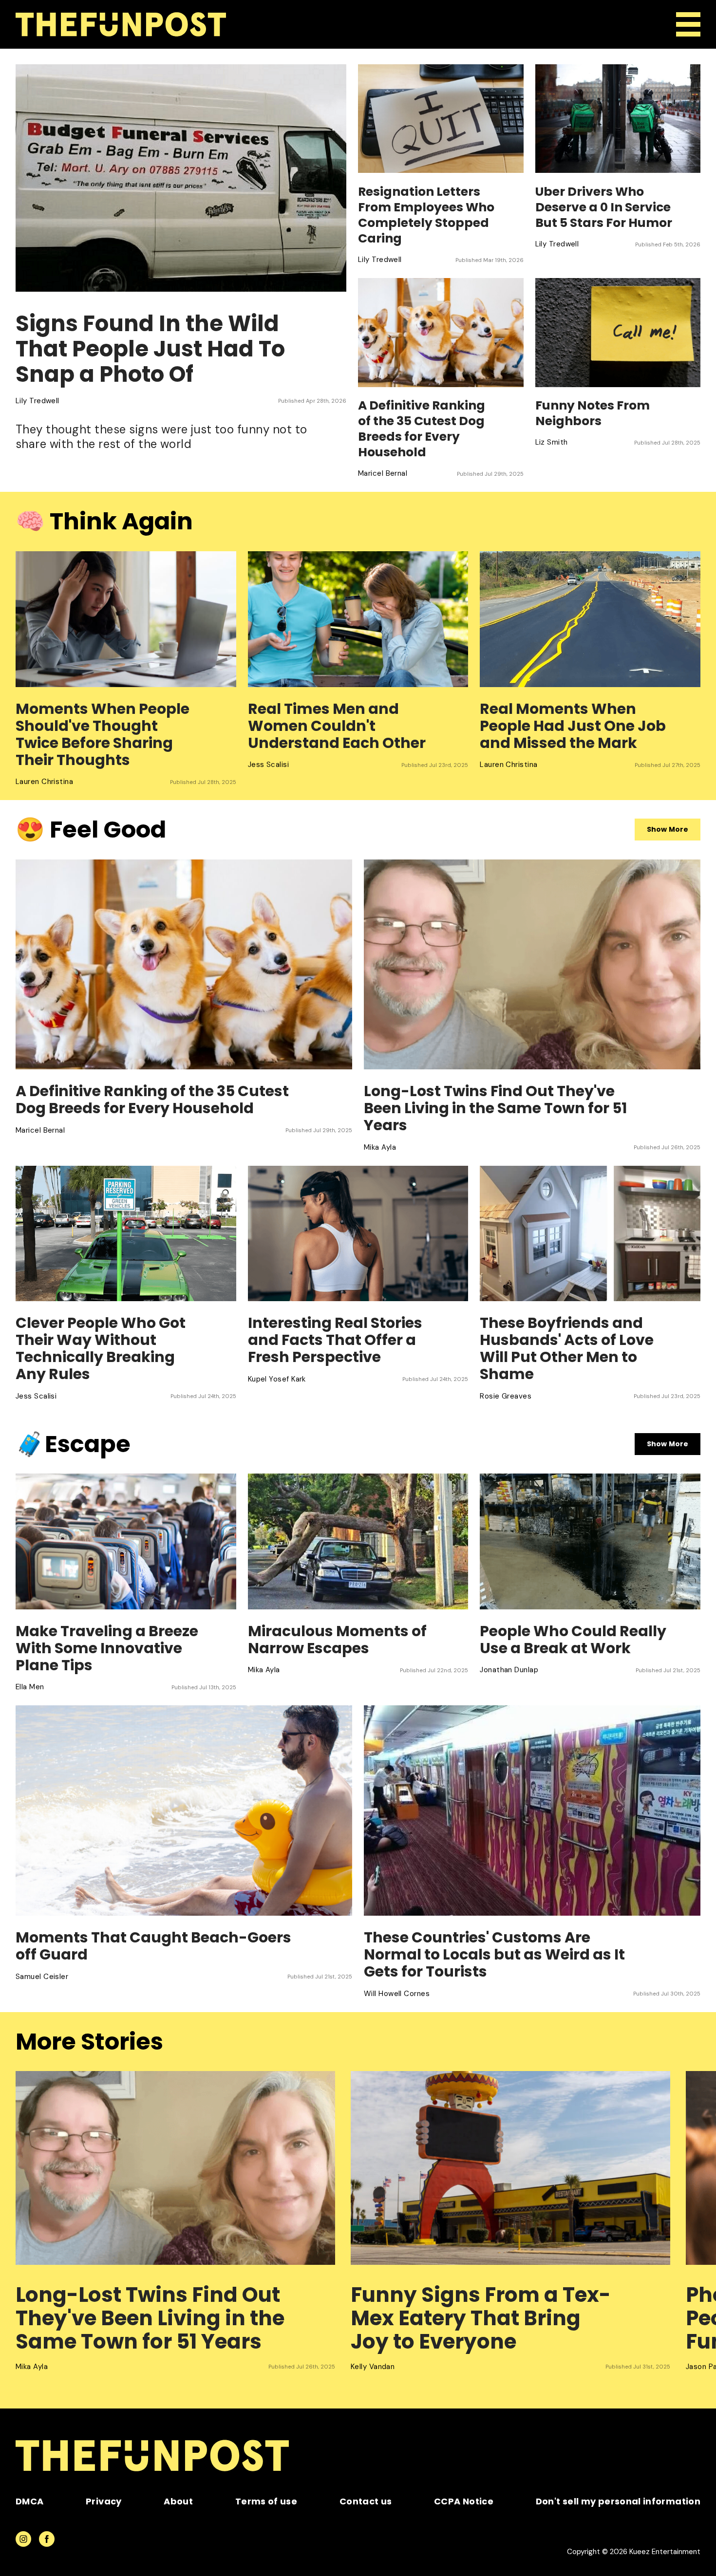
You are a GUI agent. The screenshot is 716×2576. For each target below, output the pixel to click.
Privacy (104, 2501)
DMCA (29, 2501)
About (178, 2501)
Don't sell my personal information (618, 2501)
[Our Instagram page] (23, 2539)
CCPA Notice (464, 2501)
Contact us (366, 2501)
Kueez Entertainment (665, 2552)
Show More (668, 829)
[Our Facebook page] (47, 2539)
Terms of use (266, 2501)
